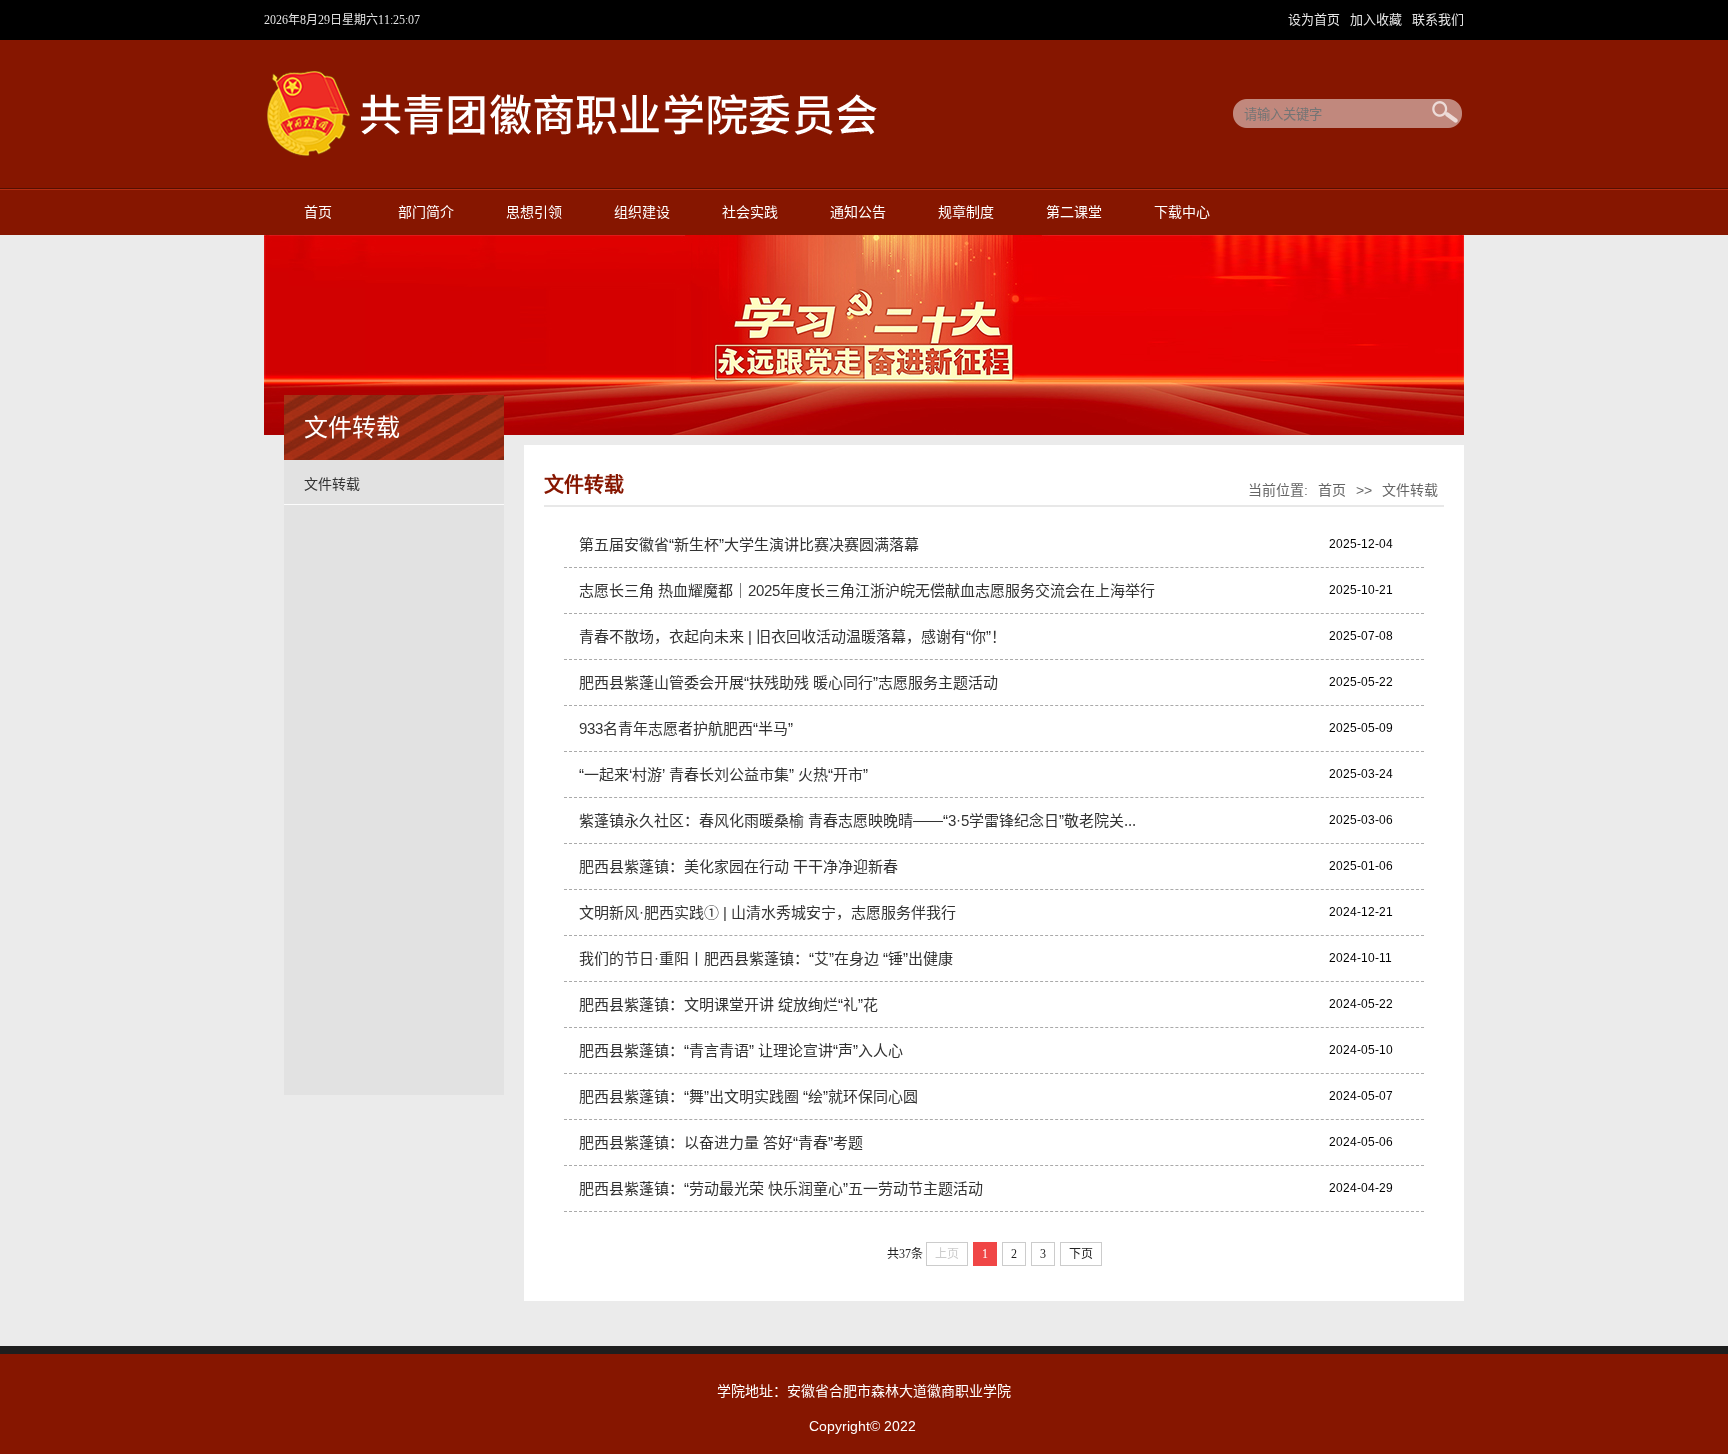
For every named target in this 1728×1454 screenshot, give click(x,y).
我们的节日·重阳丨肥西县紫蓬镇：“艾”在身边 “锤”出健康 (766, 958)
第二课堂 (1074, 212)
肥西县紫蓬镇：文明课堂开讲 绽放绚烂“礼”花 (728, 1004)
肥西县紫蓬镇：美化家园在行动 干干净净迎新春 (738, 866)
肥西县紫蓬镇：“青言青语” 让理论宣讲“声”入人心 (741, 1050)
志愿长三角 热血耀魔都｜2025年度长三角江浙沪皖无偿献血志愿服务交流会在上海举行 (867, 590)
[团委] (599, 153)
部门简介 (426, 212)
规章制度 (966, 212)
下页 (1081, 1254)
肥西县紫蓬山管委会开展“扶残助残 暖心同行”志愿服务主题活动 (788, 682)
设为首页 (1316, 19)
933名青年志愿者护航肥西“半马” (686, 728)
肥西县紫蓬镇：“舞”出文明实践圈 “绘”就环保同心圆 (748, 1096)
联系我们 (1438, 19)
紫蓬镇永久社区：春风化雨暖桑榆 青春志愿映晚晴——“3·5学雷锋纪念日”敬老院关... (857, 820)
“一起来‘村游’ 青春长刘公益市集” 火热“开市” (723, 774)
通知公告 (858, 212)
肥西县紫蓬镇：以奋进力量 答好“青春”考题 (721, 1142)
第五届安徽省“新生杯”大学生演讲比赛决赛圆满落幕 (749, 544)
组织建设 (642, 212)
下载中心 (1182, 212)
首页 (318, 212)
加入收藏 (1378, 19)
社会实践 (750, 212)
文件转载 (332, 484)
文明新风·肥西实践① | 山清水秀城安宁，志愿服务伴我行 (767, 912)
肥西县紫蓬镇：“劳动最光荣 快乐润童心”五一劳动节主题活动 (781, 1188)
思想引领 (534, 212)
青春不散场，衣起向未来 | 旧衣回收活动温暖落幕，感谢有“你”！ (792, 636)
